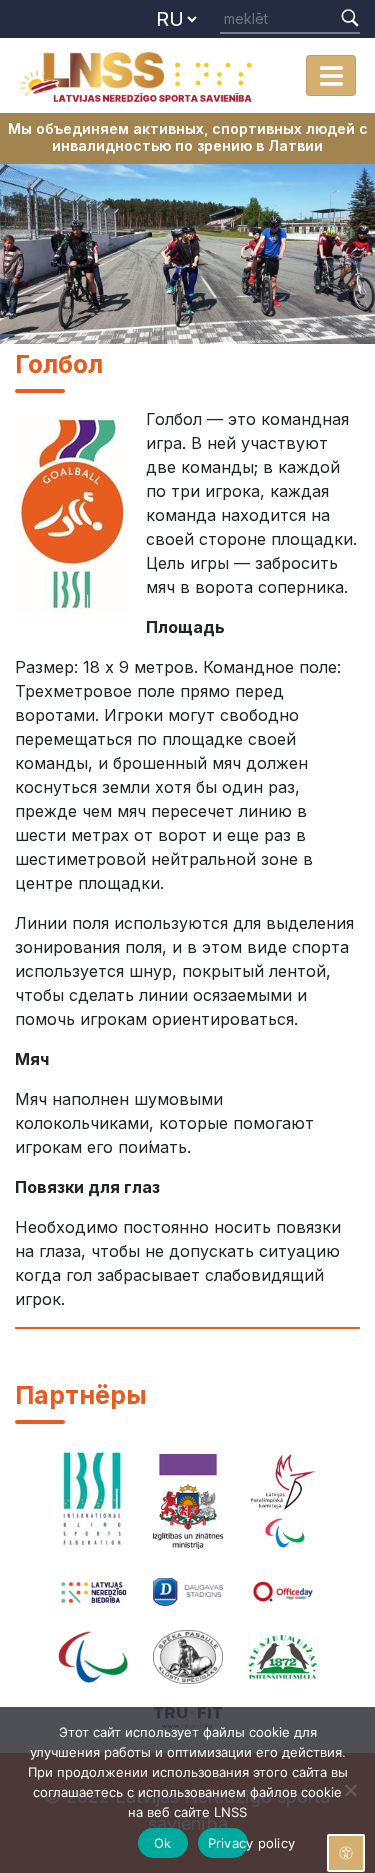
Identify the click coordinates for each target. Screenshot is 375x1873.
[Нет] (350, 1790)
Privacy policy (228, 1843)
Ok (163, 1843)
